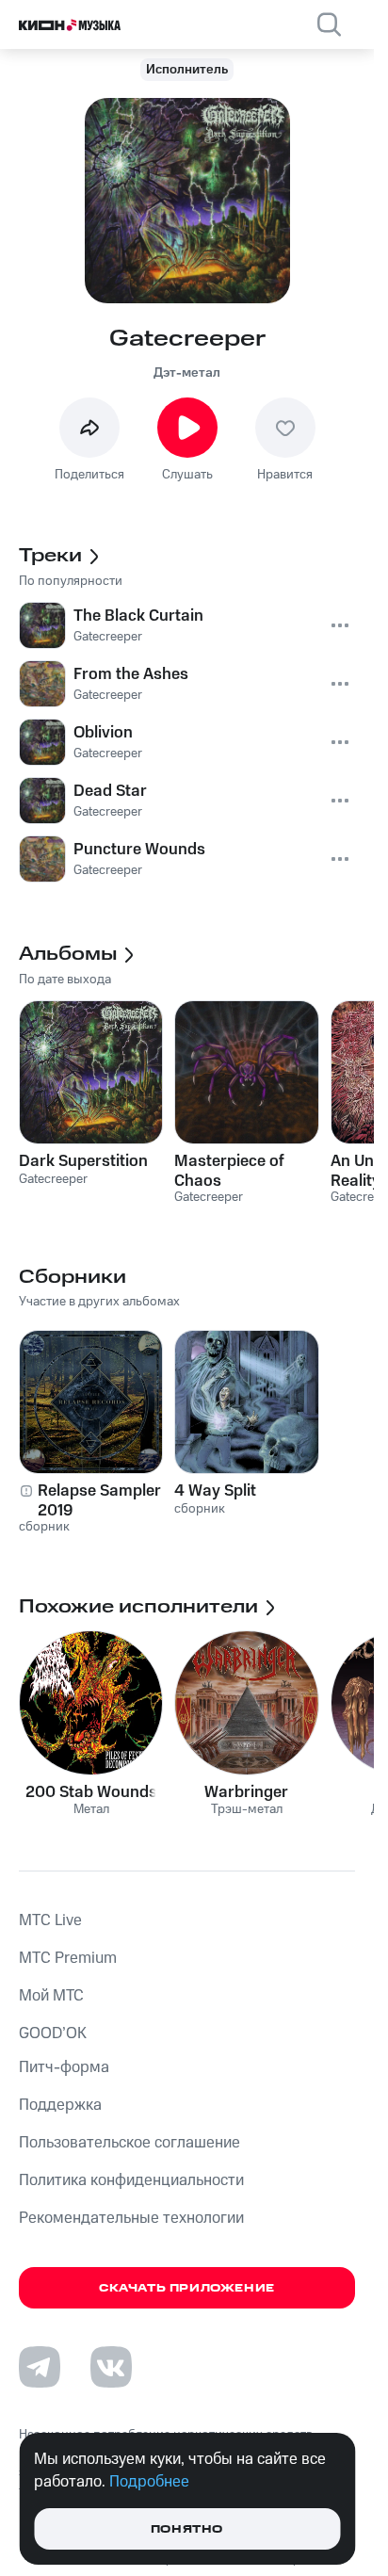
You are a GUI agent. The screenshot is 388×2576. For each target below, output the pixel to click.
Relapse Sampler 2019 (99, 1500)
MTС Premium (68, 1958)
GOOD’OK (53, 2033)
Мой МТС (51, 1996)
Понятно (187, 2529)
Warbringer (246, 1792)
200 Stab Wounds (91, 1792)
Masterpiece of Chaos (229, 1171)
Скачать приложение (187, 2288)
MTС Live (50, 1920)
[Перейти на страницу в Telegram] (40, 2367)
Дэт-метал (187, 373)
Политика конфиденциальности (131, 2180)
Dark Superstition (83, 1161)
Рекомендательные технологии (131, 2218)
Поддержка (60, 2105)
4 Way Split (215, 1491)
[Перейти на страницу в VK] (111, 2367)
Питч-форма (64, 2067)
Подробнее (149, 2482)
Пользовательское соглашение (129, 2143)
